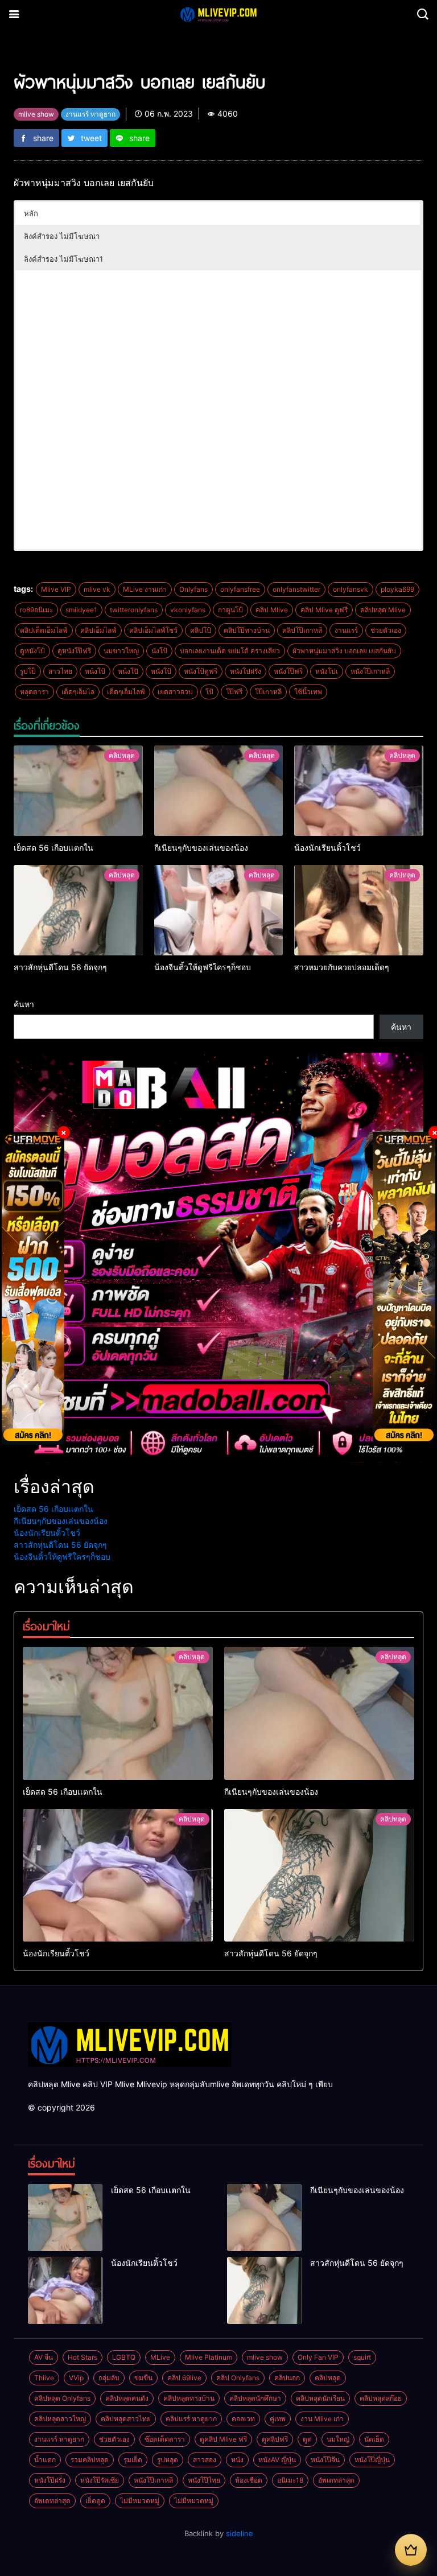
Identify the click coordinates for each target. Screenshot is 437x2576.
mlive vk (97, 589)
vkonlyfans (188, 610)
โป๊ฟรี (234, 692)
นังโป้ (159, 651)
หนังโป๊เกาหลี (370, 671)
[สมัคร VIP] (411, 2550)
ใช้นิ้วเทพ (308, 692)
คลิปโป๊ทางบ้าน (247, 630)
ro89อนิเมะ (36, 610)
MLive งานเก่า (145, 589)
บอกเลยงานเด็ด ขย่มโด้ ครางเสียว (230, 651)
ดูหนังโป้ (32, 651)
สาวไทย (60, 671)
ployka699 (397, 589)
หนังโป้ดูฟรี (201, 671)
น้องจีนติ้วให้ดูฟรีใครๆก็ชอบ (62, 1557)
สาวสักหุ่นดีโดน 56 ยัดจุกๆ (60, 1545)
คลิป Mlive (272, 610)
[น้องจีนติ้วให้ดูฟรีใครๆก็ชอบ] (219, 910)
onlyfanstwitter (296, 589)
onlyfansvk (351, 589)
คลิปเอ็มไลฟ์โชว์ (153, 630)
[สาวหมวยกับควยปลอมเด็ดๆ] (359, 910)
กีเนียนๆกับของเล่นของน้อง (61, 1521)
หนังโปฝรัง (246, 671)
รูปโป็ (28, 671)
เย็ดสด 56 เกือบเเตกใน (53, 1509)
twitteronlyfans (134, 610)
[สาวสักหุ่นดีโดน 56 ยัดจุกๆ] (78, 910)
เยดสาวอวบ (175, 692)
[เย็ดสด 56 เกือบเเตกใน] (78, 791)
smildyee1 (81, 610)
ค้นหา (24, 1004)
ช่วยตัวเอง (386, 630)
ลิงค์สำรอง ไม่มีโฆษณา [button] (62, 236)
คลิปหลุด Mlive (383, 610)
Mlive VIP (56, 589)
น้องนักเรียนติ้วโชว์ (47, 1533)
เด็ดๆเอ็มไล (78, 692)
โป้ (209, 692)
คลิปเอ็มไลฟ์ (98, 630)
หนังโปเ (327, 671)
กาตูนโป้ (230, 610)
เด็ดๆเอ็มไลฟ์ (126, 692)
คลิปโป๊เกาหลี (302, 630)
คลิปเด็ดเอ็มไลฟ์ (44, 630)
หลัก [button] (31, 213)
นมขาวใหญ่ (121, 651)
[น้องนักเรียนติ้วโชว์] (359, 791)
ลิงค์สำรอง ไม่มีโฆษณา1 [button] (63, 259)
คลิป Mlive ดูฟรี (324, 610)
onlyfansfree (240, 589)
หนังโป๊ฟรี (288, 671)
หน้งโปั (128, 671)
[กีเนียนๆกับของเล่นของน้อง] (219, 791)
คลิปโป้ (201, 630)
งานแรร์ (346, 630)
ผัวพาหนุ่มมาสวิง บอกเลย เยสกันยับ (344, 651)
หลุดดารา (34, 692)
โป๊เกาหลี (268, 692)
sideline (240, 2533)
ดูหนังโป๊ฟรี (74, 651)
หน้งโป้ (95, 671)
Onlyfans (193, 589)
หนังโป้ (161, 671)
